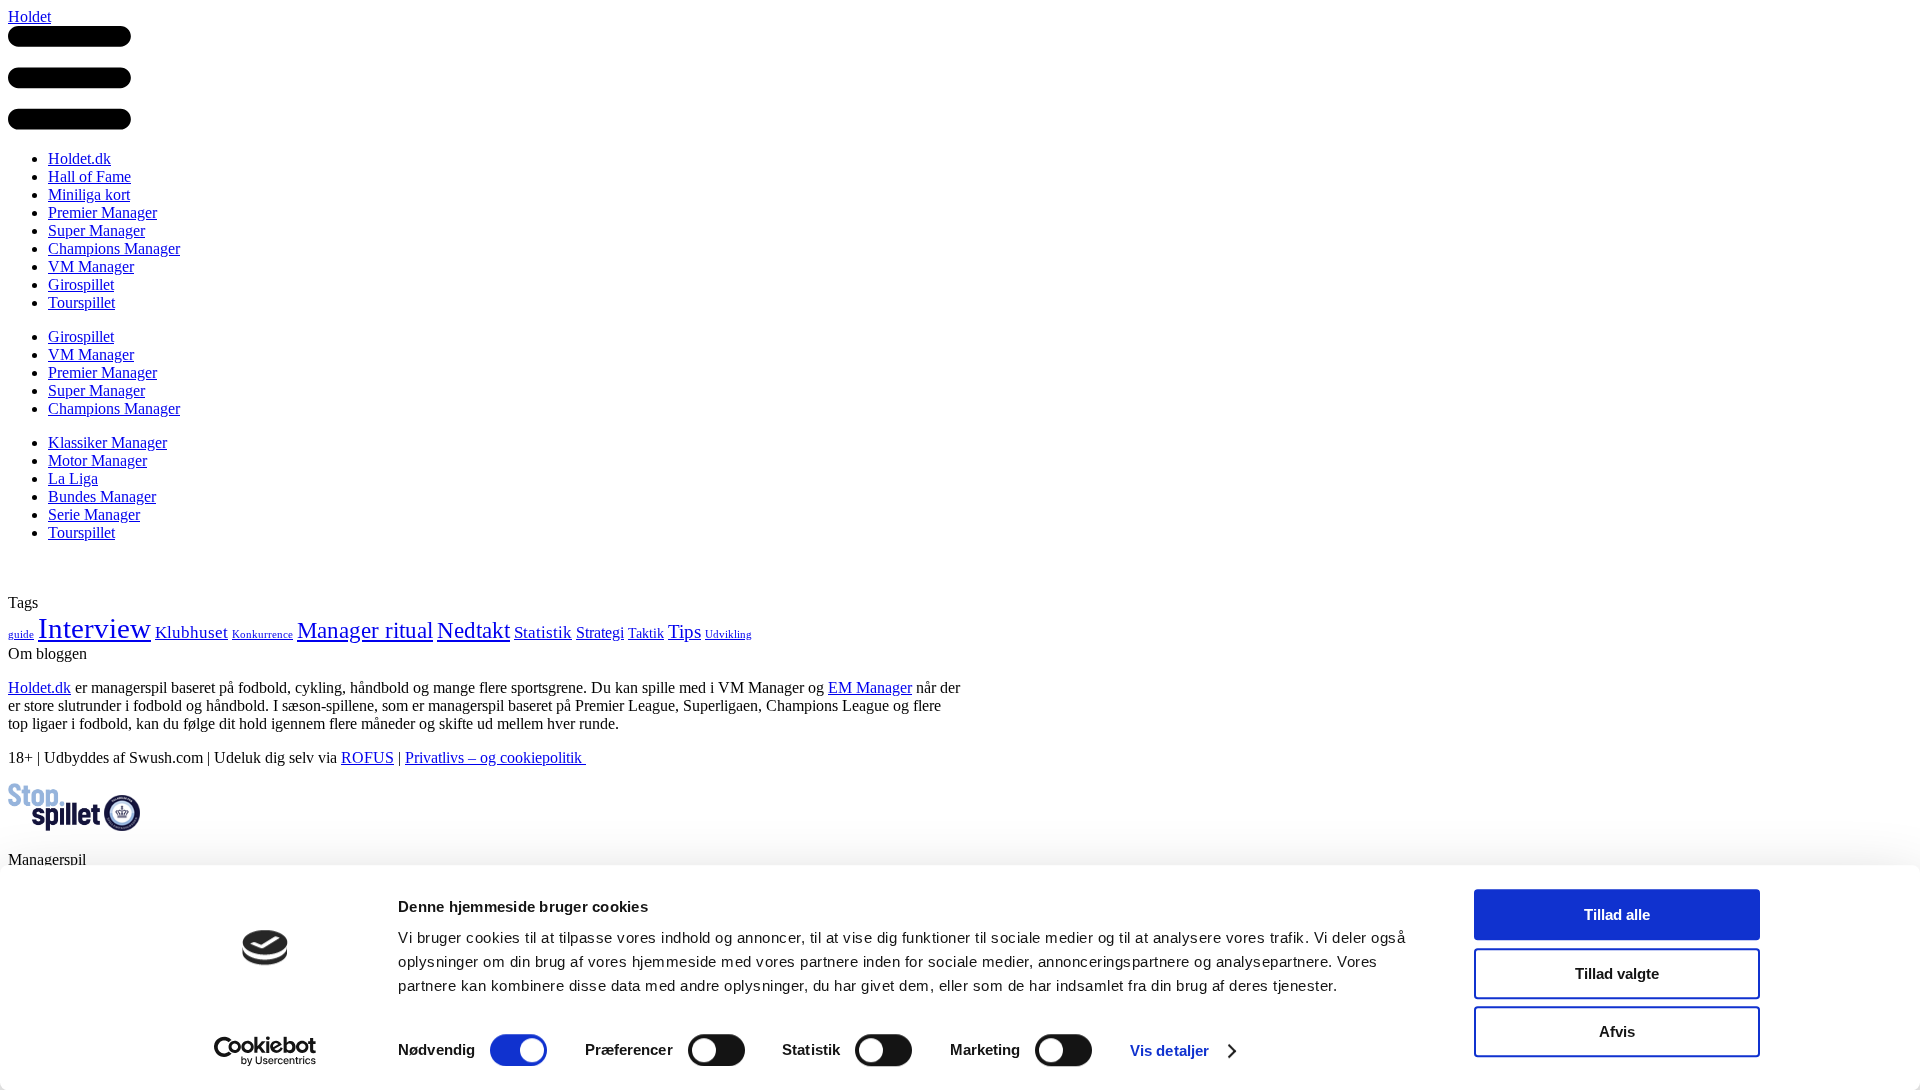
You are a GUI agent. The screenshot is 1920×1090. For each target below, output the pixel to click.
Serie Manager (94, 514)
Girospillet (81, 284)
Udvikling (728, 634)
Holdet (29, 16)
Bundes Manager (102, 496)
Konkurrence (262, 634)
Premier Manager (102, 212)
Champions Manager (114, 248)
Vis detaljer (1169, 1050)
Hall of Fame (89, 176)
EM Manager (870, 687)
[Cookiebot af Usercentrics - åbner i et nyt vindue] (265, 1051)
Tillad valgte (1617, 973)
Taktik (646, 633)
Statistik (543, 632)
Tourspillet (81, 302)
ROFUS (367, 757)
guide (21, 634)
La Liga (73, 478)
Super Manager (96, 230)
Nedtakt (473, 630)
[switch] (716, 1050)
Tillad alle (1617, 914)
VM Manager (91, 266)
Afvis (1617, 1031)
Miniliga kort (89, 194)
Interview (94, 628)
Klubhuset (191, 632)
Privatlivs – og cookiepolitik (495, 757)
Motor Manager (97, 460)
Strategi (600, 632)
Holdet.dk (79, 158)
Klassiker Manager (107, 442)
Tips (684, 631)
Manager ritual (365, 630)
